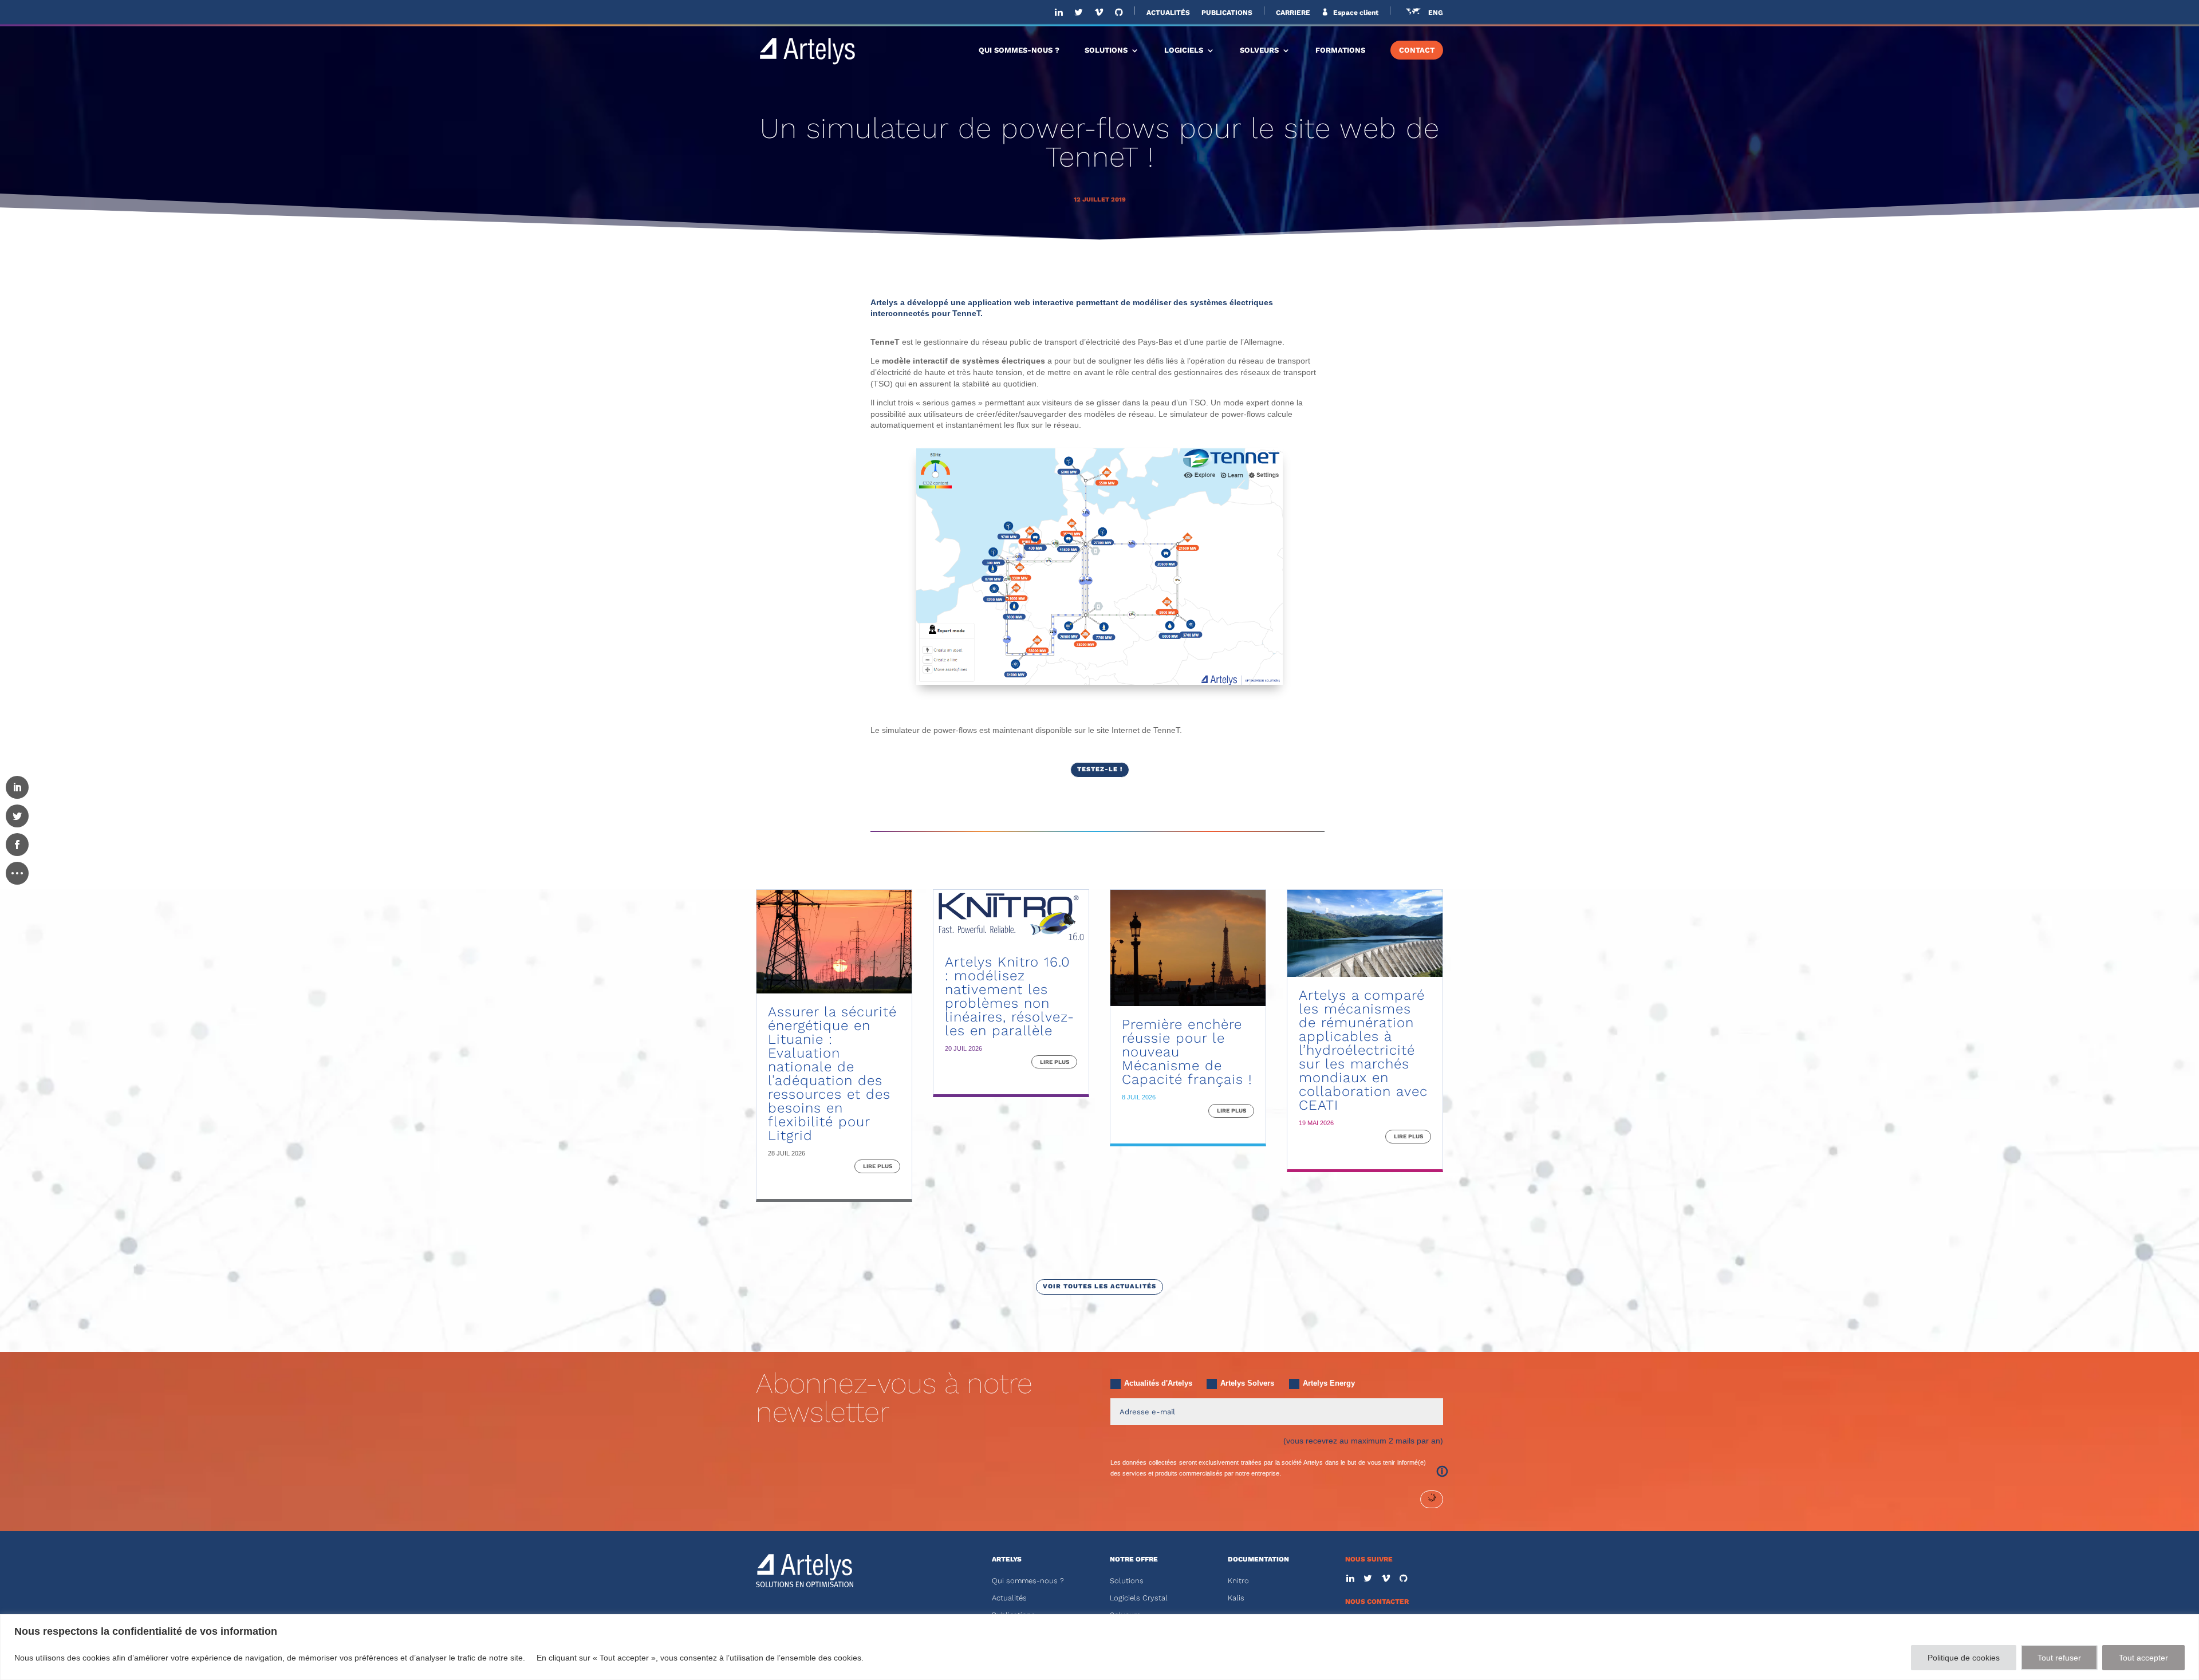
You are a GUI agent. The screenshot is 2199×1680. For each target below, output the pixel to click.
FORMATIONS (1340, 50)
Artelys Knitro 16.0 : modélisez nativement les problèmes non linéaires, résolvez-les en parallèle (1010, 996)
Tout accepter (2143, 1658)
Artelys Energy (1329, 1383)
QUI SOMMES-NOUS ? (1019, 50)
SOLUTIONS (1106, 50)
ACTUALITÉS (1168, 13)
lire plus (878, 1166)
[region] (1099, 1647)
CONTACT (1417, 50)
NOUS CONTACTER (1377, 1602)
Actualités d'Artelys (1158, 1383)
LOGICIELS (1184, 50)
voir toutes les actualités (1099, 1286)
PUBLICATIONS (1227, 13)
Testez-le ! (1100, 769)
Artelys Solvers (1247, 1383)
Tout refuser (2059, 1658)
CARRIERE (1293, 13)
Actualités (1009, 1598)
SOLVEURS (1259, 50)
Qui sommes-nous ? (1028, 1581)
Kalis (1236, 1598)
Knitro (1238, 1581)
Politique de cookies (1964, 1658)
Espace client (1355, 13)
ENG (1436, 13)
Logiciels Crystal (1139, 1598)
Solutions (1127, 1581)
